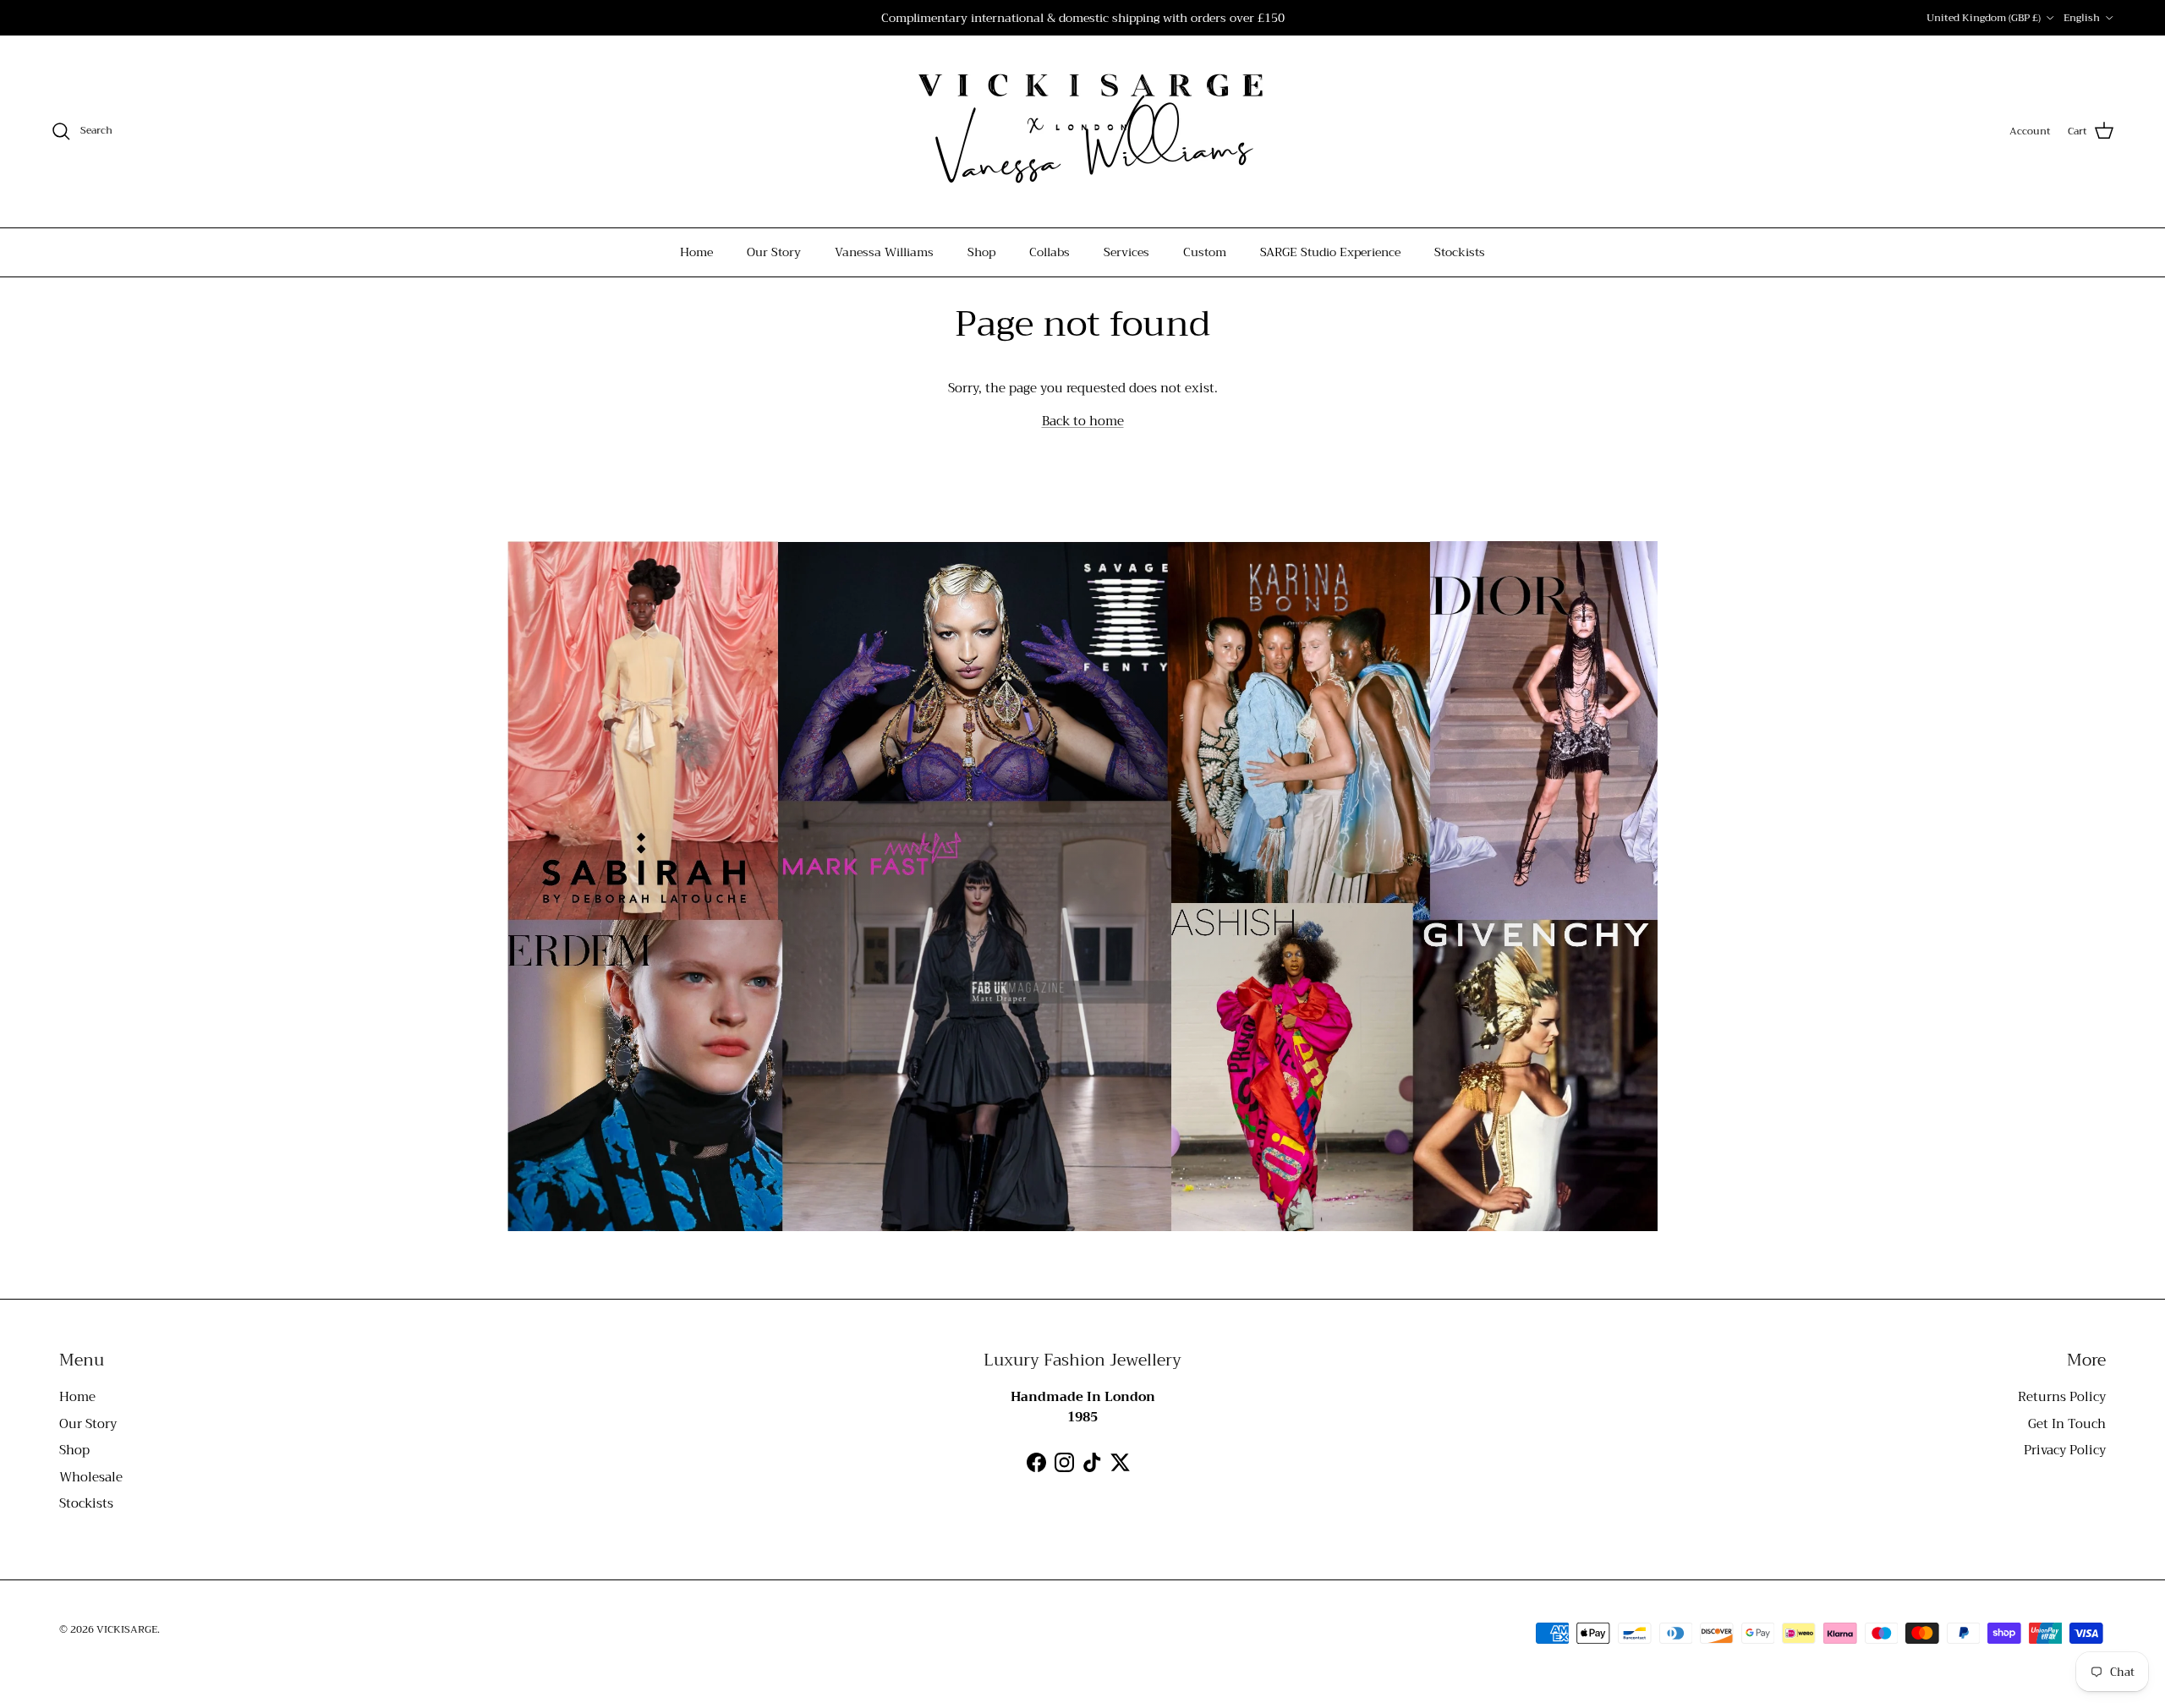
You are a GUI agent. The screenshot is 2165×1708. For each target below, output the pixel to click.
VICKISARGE (127, 1629)
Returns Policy (2062, 1397)
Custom (1205, 252)
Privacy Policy (2065, 1450)
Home (696, 252)
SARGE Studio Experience (1330, 252)
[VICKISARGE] (1082, 131)
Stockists (1460, 252)
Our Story (774, 252)
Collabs (1050, 252)
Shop (981, 252)
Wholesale (91, 1477)
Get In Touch (2067, 1424)
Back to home (1083, 421)
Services (1126, 252)
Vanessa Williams (884, 252)
